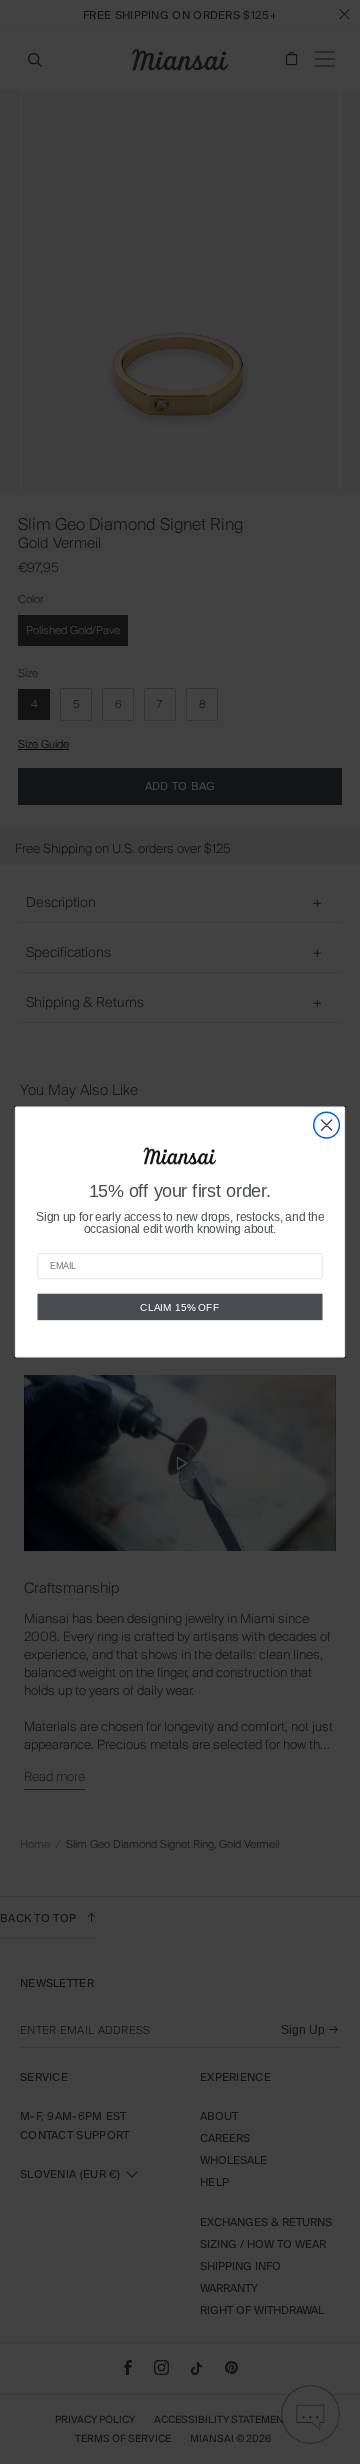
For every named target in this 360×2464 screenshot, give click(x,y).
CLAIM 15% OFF (179, 1307)
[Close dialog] (327, 1125)
